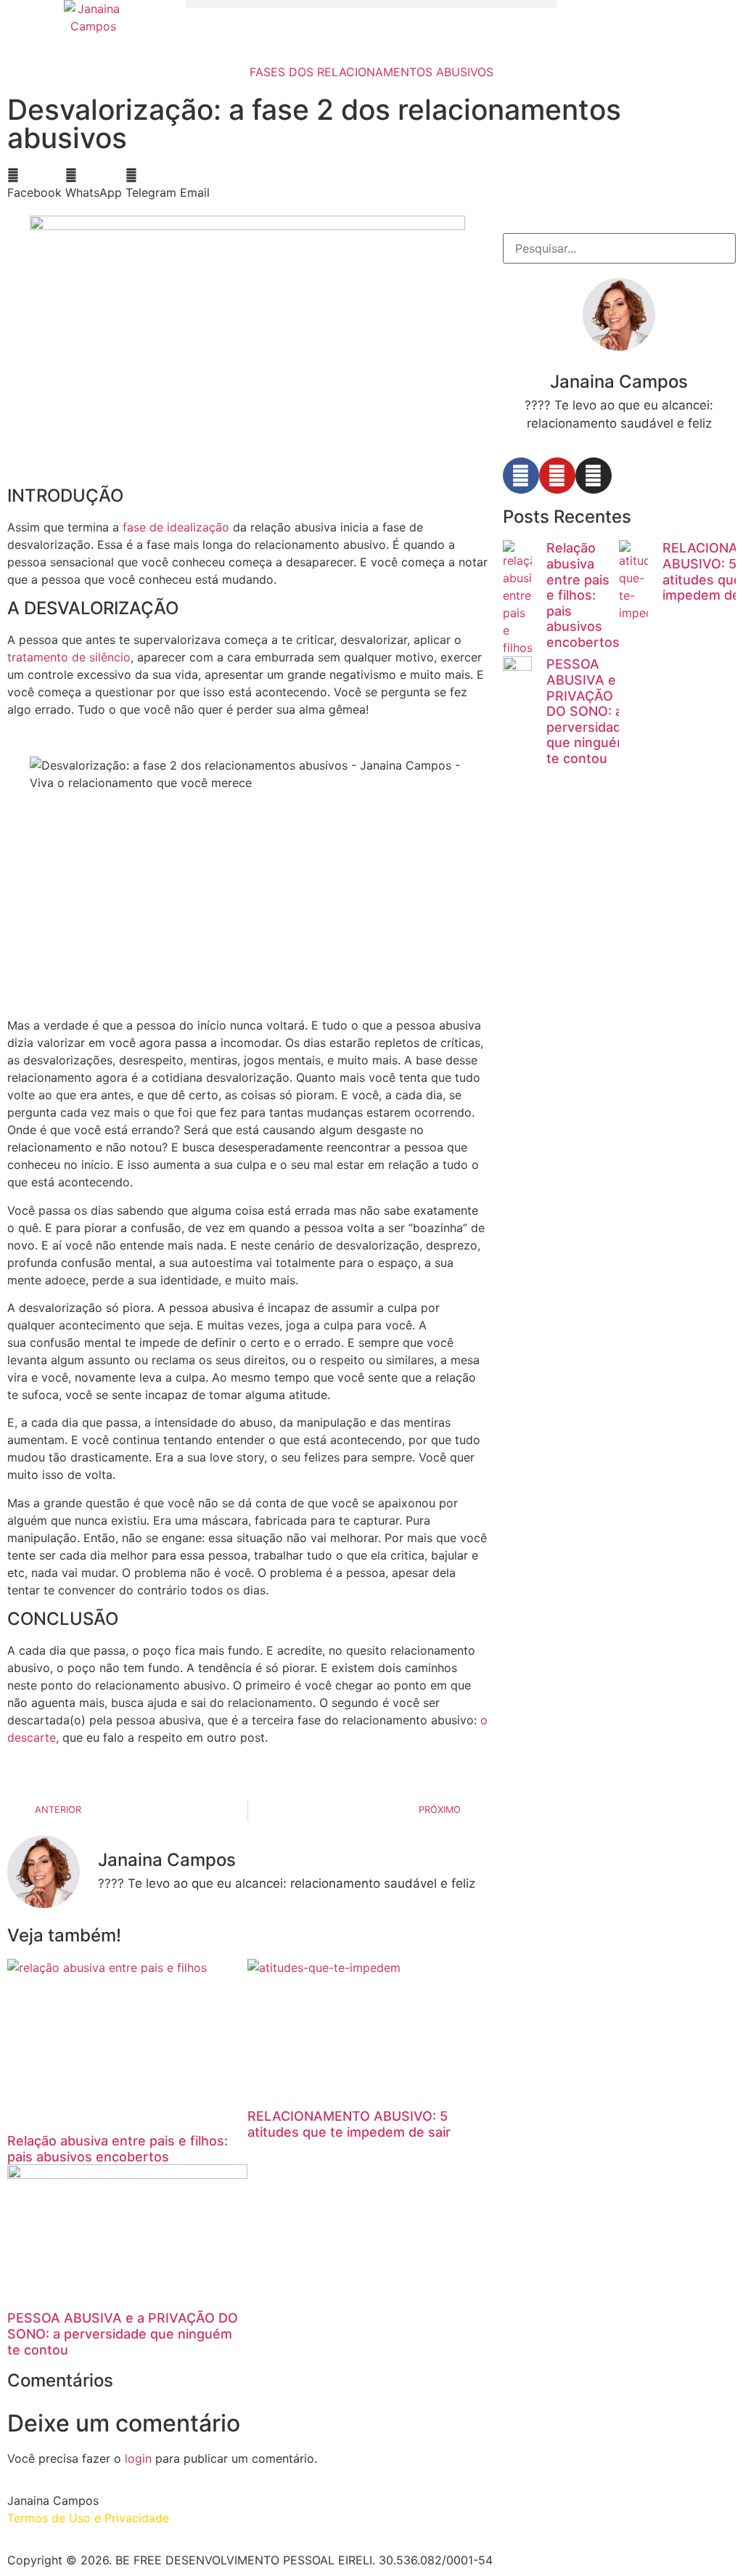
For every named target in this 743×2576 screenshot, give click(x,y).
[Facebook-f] (521, 476)
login (138, 2458)
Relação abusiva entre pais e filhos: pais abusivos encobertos (118, 2149)
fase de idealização (176, 527)
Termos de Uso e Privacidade (88, 2518)
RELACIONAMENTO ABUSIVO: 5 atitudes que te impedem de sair (349, 2124)
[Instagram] (594, 476)
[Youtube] (557, 476)
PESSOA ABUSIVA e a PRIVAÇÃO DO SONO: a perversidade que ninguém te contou (123, 2334)
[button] (371, 4)
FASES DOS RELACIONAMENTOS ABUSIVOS (371, 72)
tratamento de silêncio (69, 657)
